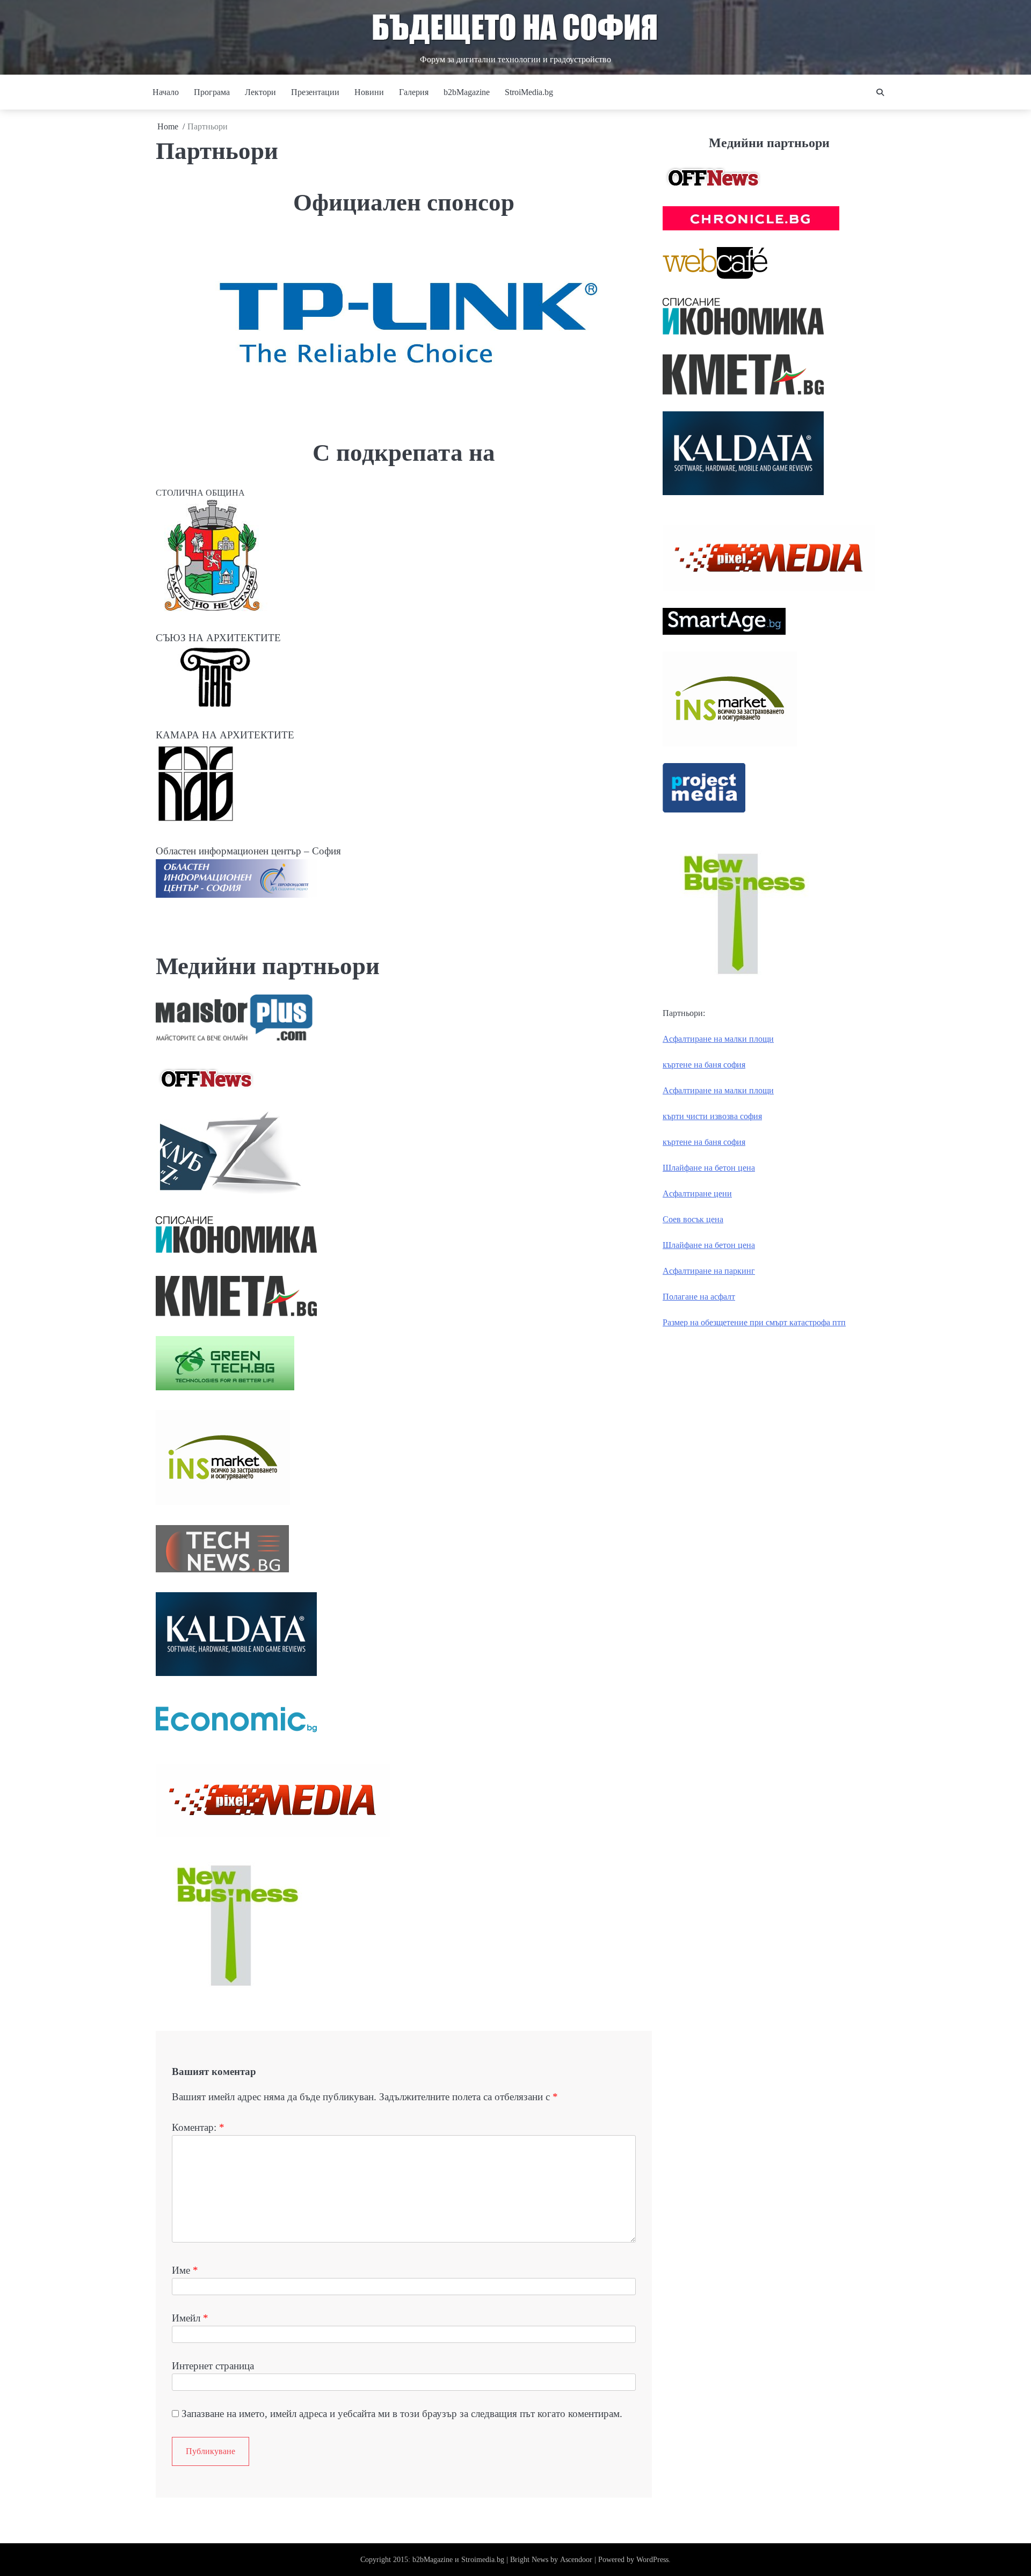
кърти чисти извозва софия (712, 1116)
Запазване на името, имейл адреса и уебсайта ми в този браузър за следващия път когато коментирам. (402, 2414)
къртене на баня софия (704, 1065)
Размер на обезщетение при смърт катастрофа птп (754, 1322)
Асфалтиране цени (697, 1193)
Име (185, 2270)
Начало (166, 92)
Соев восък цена (693, 1219)
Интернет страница (213, 2366)
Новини (369, 92)
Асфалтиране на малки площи (718, 1039)
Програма (212, 92)
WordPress (652, 2560)
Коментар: (198, 2127)
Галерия (414, 92)
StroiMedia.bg (529, 92)
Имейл (190, 2318)
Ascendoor (576, 2560)
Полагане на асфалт (699, 1297)
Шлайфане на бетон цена (709, 1168)
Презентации (315, 92)
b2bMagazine (467, 92)
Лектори (260, 92)
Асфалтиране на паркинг (709, 1271)
